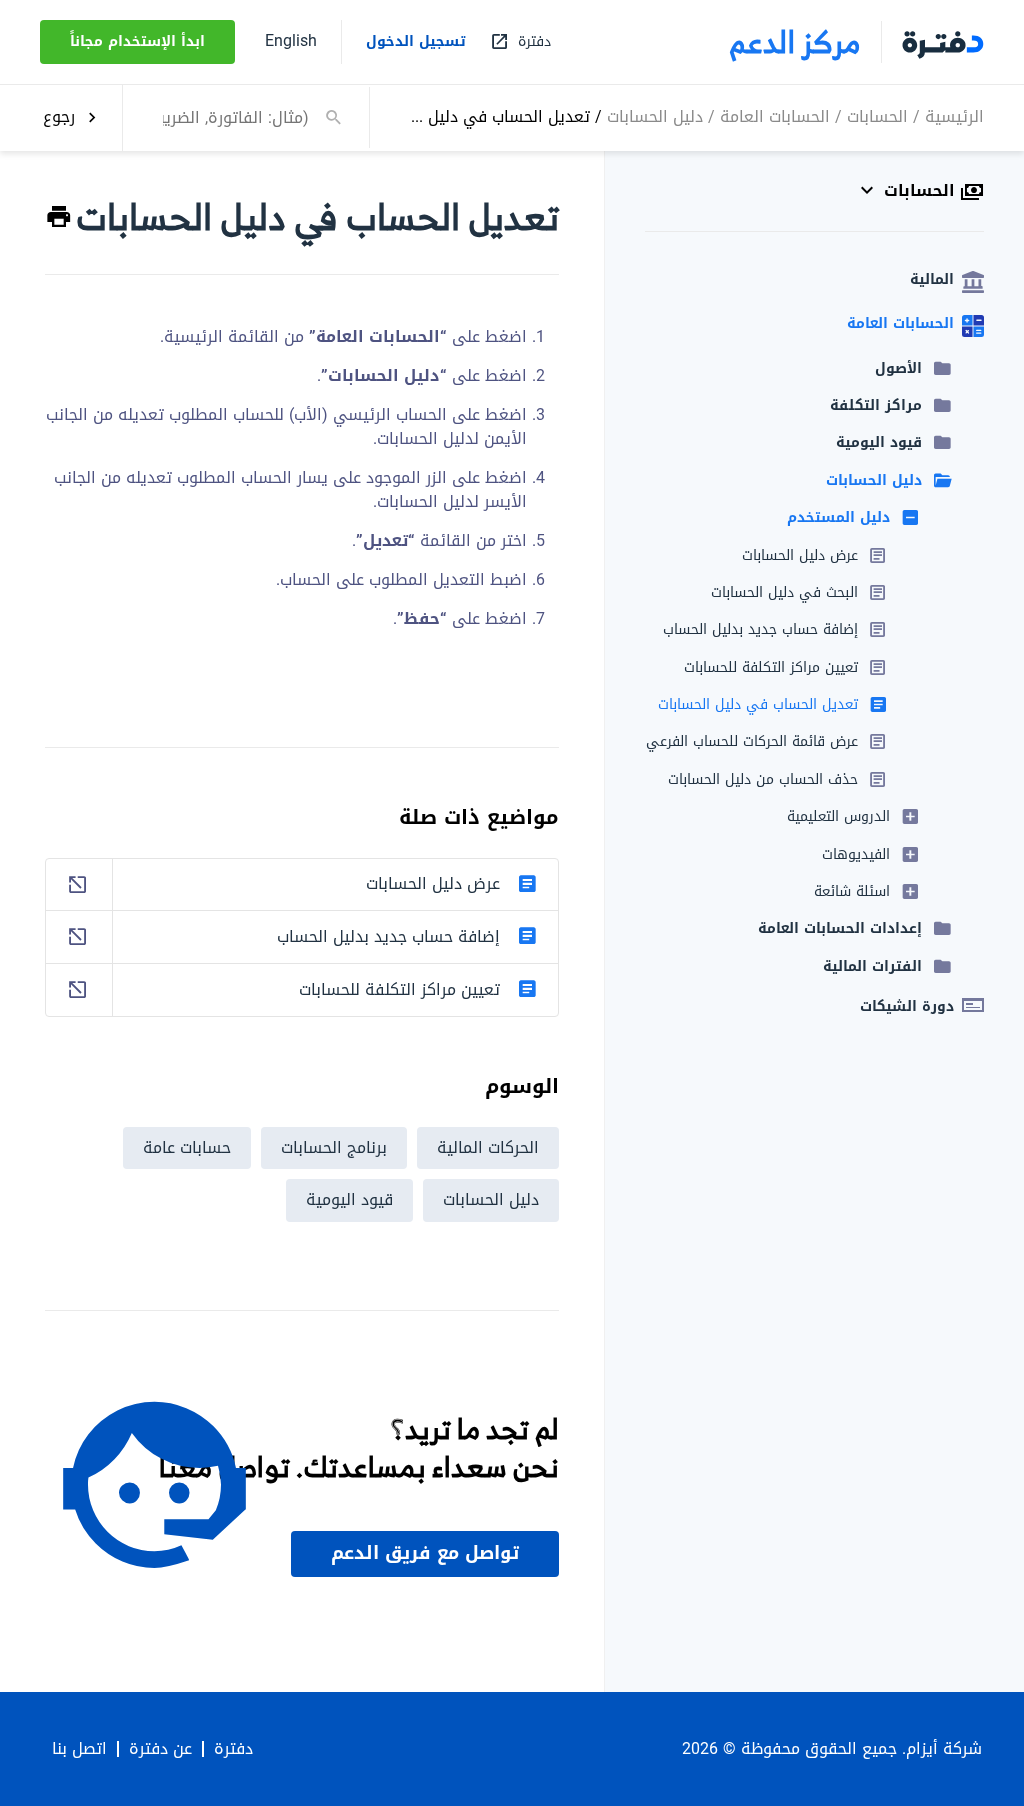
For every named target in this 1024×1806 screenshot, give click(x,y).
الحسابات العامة (775, 116)
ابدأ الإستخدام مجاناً (137, 41)
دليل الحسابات (655, 116)
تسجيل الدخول (416, 42)
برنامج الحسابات (334, 1147)
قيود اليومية (349, 1199)
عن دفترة (160, 1749)
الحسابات (877, 116)
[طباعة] (59, 217)
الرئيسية (954, 116)
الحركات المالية (488, 1147)
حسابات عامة (187, 1147)
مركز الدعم (795, 42)
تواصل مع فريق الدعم (425, 1553)
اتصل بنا (79, 1749)
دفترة (233, 1749)
